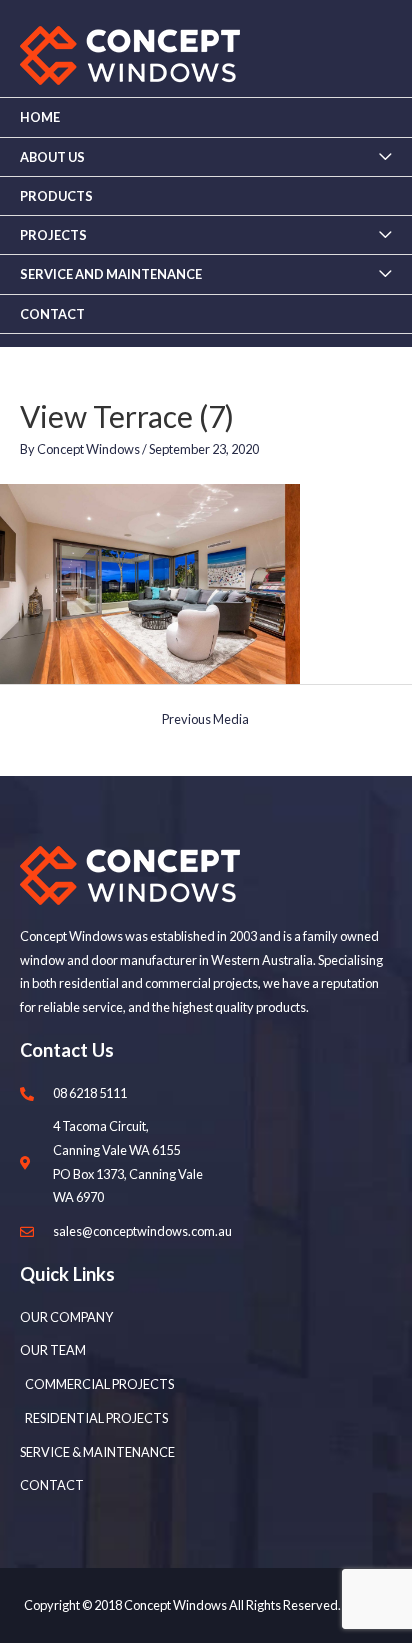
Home (40, 117)
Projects (53, 235)
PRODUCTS (56, 196)
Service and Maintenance (111, 274)
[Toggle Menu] (385, 157)
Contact (52, 314)
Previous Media (205, 719)
